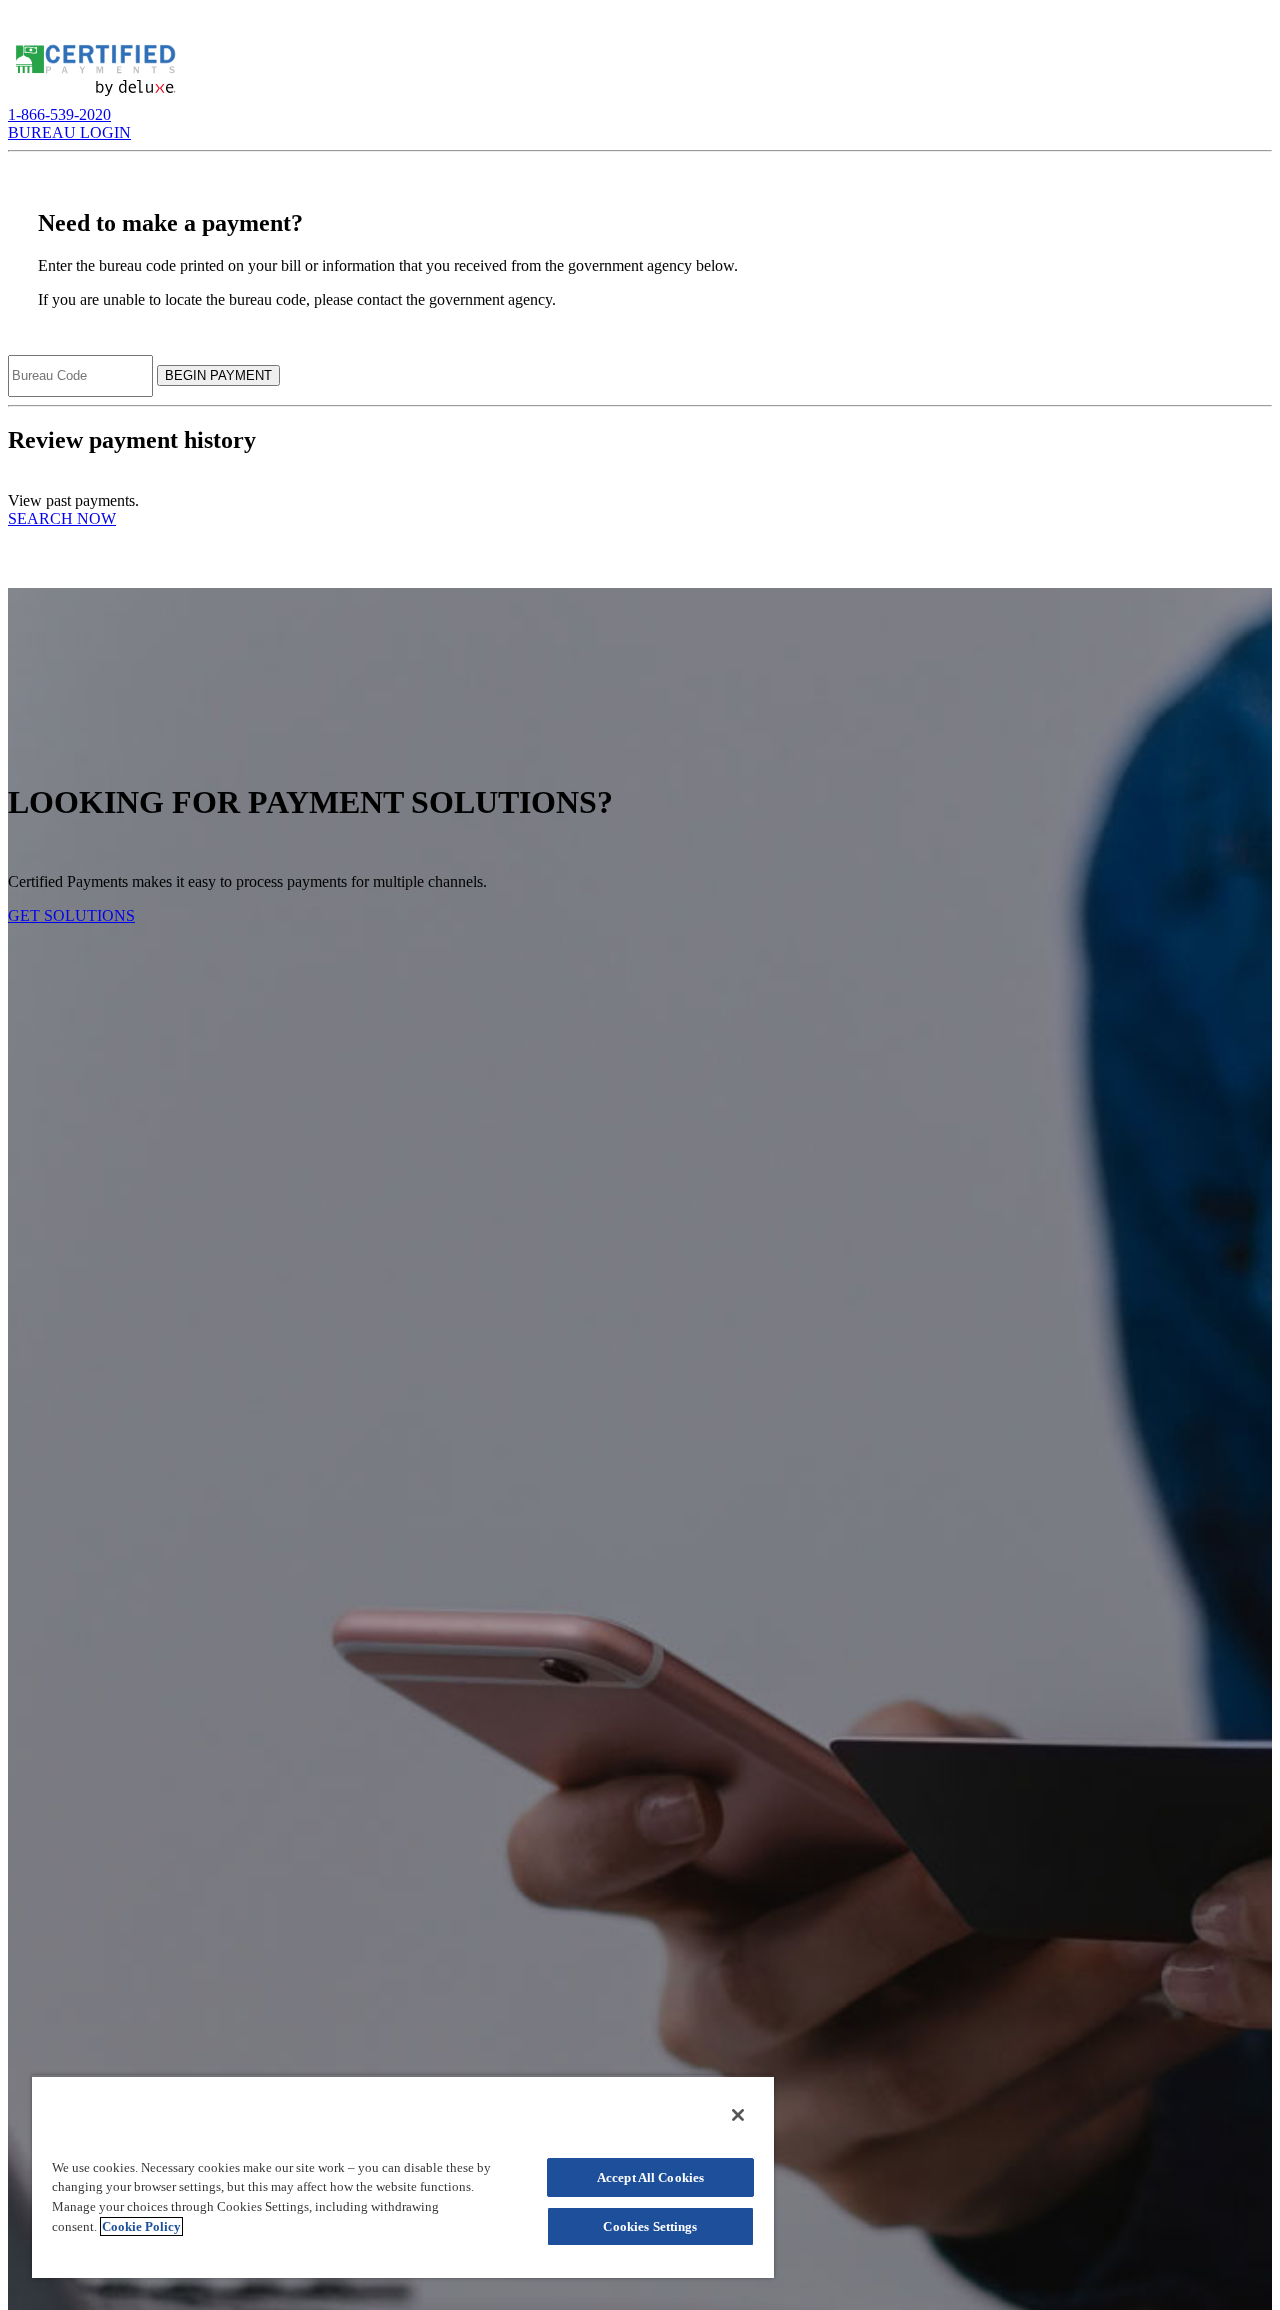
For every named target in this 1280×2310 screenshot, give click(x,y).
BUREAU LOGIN (69, 132)
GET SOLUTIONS (71, 915)
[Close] (738, 2115)
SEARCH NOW (62, 518)
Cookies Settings (650, 2226)
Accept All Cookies (650, 2177)
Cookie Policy (141, 2226)
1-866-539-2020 (59, 114)
